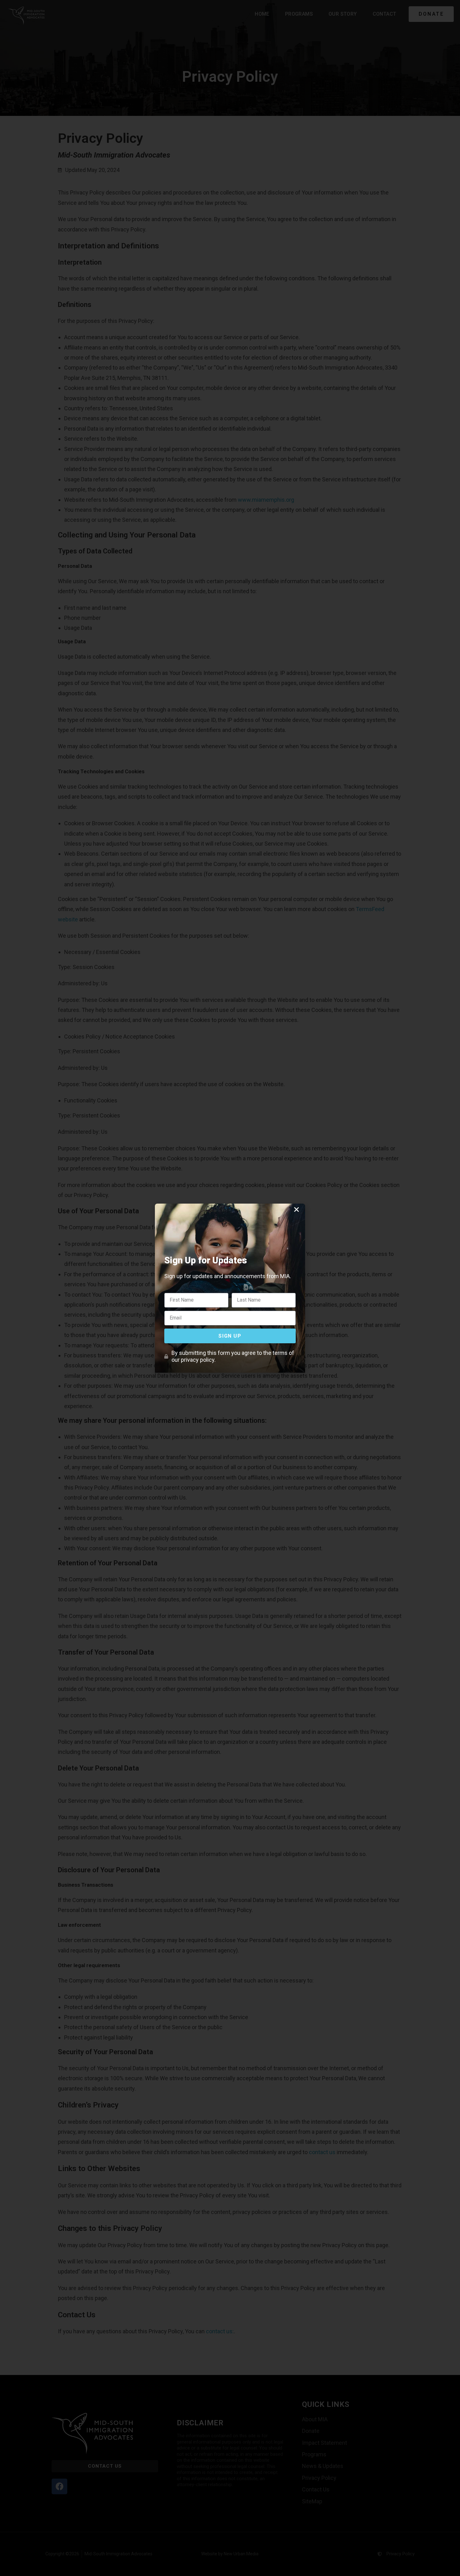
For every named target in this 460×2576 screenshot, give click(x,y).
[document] (230, 1288)
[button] (296, 1209)
